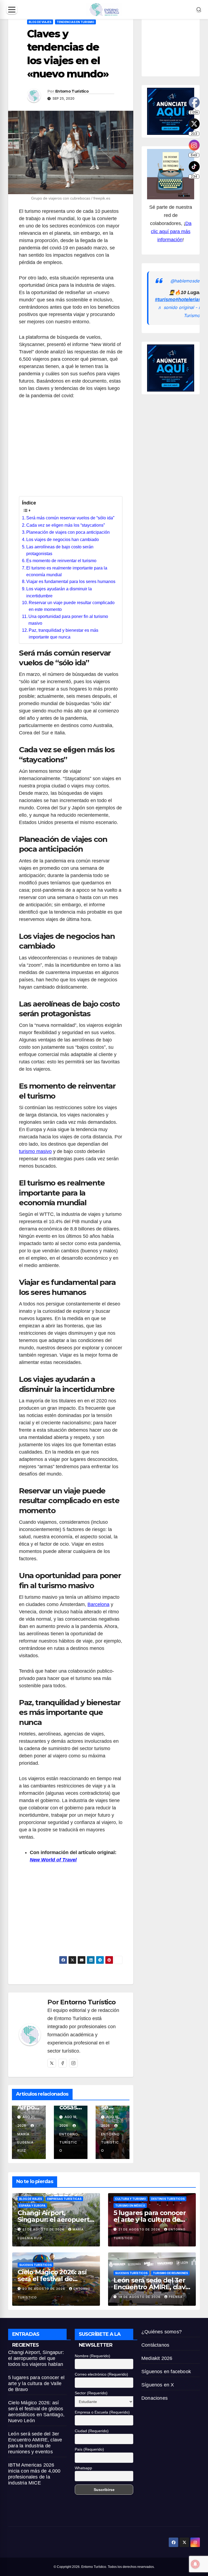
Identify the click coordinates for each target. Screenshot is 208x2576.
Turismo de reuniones (170, 2273)
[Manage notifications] (195, 2564)
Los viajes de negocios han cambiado (63, 540)
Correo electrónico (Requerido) (101, 2374)
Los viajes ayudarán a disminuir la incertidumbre (59, 592)
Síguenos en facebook (166, 2372)
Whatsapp (83, 2468)
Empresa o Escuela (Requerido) (102, 2412)
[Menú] (12, 10)
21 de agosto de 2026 (44, 2229)
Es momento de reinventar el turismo (61, 561)
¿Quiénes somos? (162, 2332)
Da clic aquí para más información (171, 232)
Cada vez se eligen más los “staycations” (66, 525)
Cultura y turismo (131, 2199)
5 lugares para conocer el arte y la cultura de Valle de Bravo (150, 2220)
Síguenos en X (158, 2385)
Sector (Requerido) (91, 2393)
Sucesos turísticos (35, 2265)
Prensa (176, 2297)
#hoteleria (187, 299)
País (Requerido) (89, 2449)
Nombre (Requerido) (92, 2356)
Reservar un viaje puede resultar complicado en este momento (72, 606)
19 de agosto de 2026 (140, 2297)
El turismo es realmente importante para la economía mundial (67, 571)
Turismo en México (130, 2206)
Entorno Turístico (72, 91)
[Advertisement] (71, 451)
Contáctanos (155, 2345)
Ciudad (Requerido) (92, 2431)
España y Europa (32, 2206)
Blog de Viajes (40, 22)
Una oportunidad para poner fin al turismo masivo (68, 620)
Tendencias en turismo (75, 22)
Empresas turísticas (64, 2199)
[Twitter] (52, 2063)
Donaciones (155, 2398)
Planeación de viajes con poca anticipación (68, 532)
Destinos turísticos (168, 2199)
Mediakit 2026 (157, 2358)
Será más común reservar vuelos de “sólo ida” (70, 518)
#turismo (165, 299)
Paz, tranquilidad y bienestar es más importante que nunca (64, 634)
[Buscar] (199, 9)
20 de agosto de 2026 (44, 2289)
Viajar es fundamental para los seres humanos (71, 582)
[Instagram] (73, 2063)
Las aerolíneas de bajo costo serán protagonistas (60, 550)
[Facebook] (63, 2063)
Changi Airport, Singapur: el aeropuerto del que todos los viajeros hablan (36, 2358)
